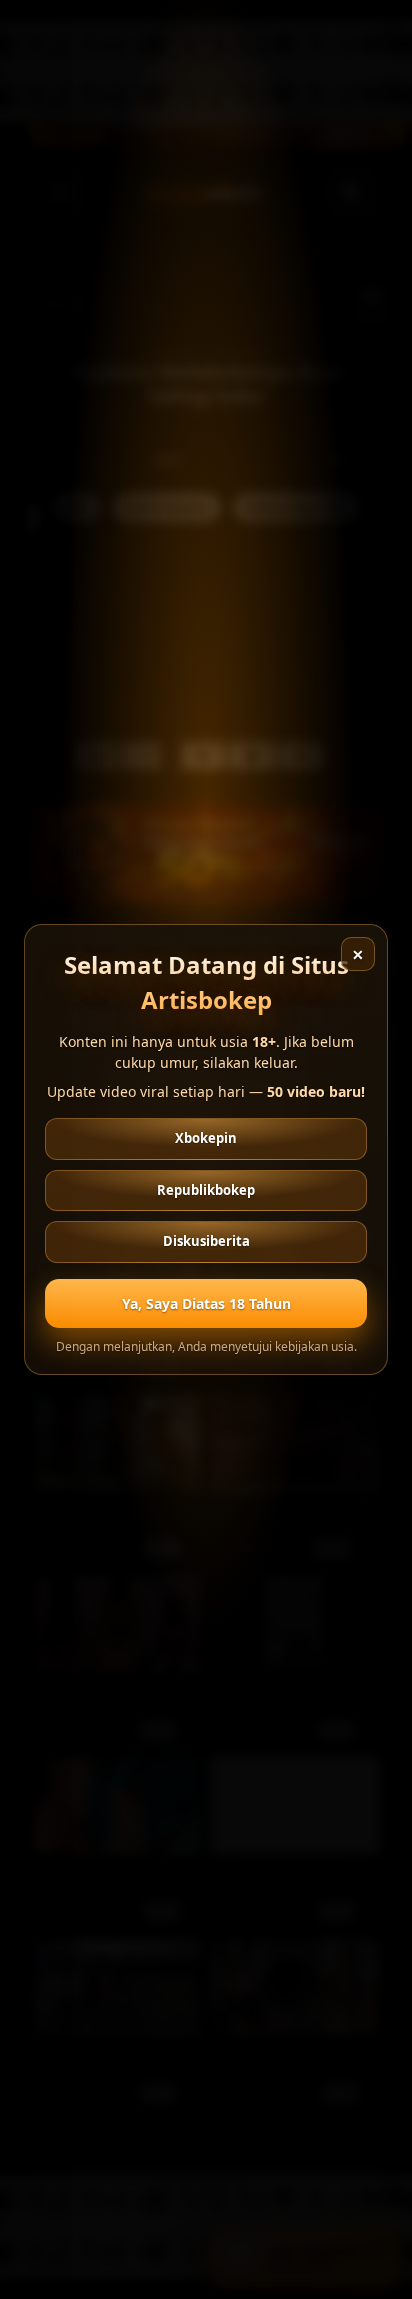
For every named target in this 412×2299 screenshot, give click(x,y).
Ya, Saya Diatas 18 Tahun (206, 1303)
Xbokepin (206, 1138)
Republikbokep (206, 1190)
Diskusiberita (206, 1241)
